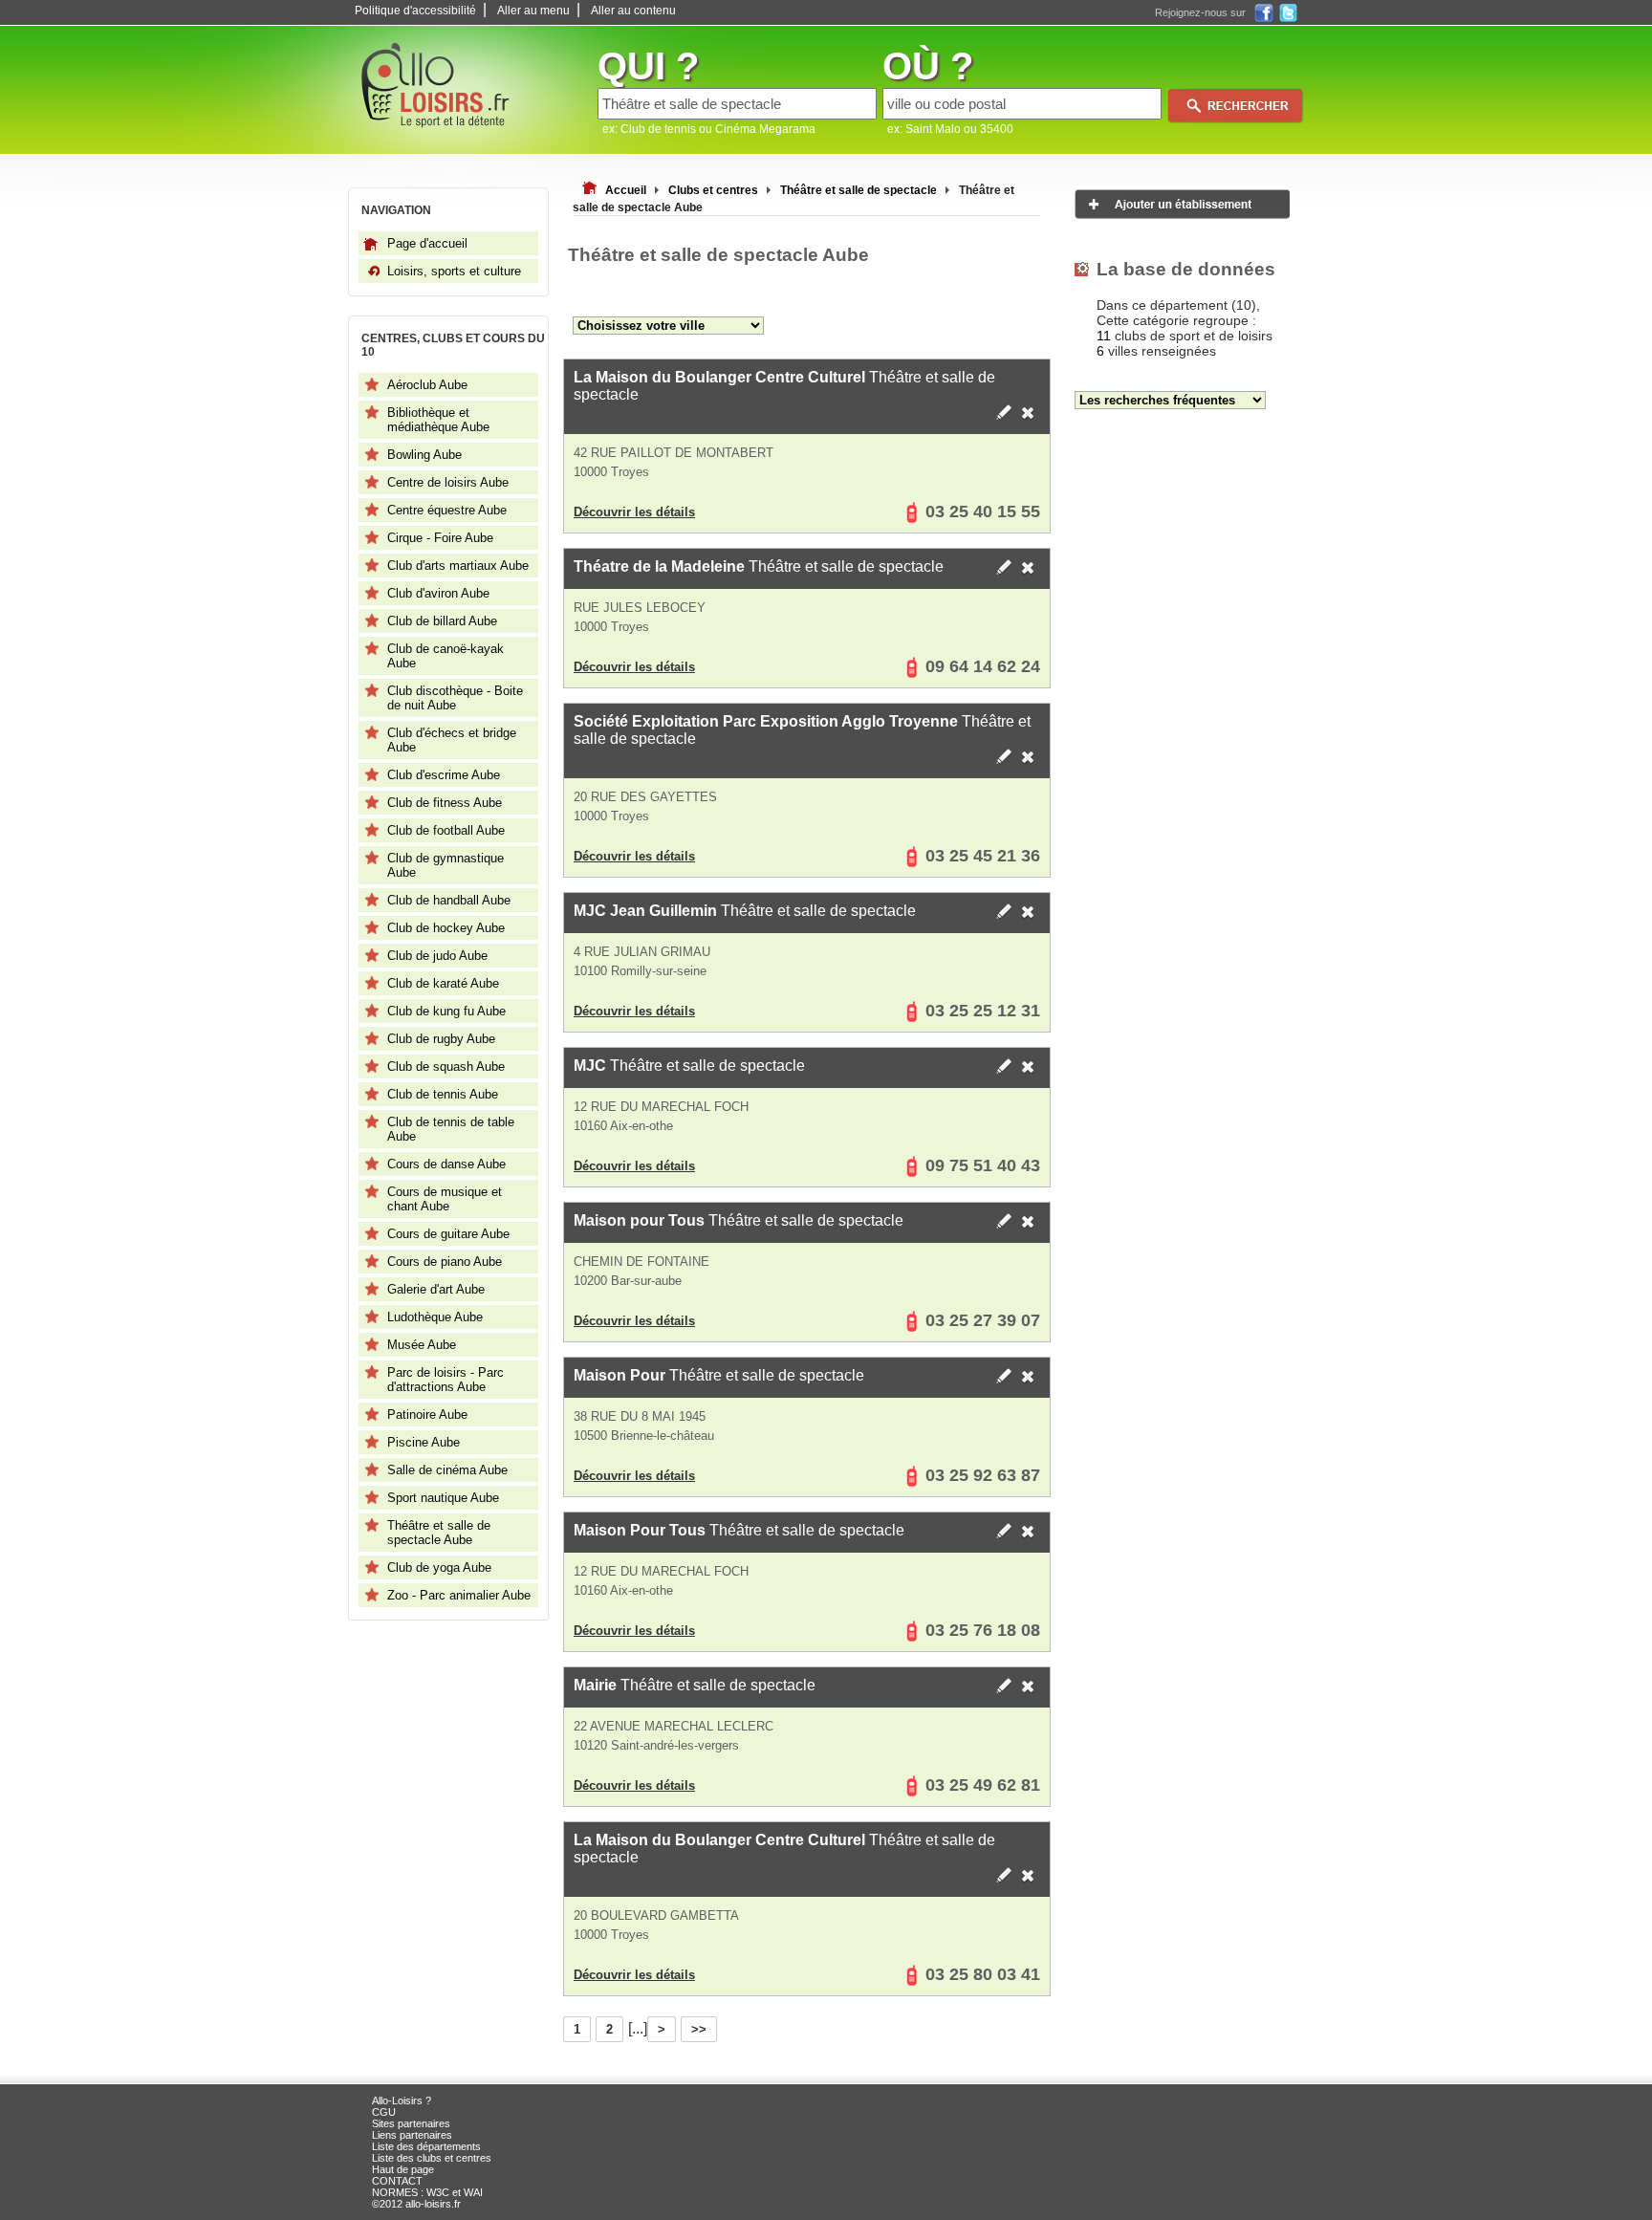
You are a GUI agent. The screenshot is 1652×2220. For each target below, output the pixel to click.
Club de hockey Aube (446, 928)
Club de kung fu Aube (446, 1011)
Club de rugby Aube (441, 1039)
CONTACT (397, 2181)
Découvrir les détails (634, 512)
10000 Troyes (611, 472)
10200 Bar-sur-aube (628, 1281)
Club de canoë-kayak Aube (446, 656)
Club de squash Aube (446, 1066)
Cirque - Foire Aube (440, 538)
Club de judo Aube (437, 956)
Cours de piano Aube (445, 1262)
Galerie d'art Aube (436, 1289)
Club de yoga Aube (439, 1567)
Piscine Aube (424, 1442)
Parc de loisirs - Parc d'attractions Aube (446, 1380)
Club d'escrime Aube (444, 775)
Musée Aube (422, 1345)
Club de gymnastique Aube (446, 865)
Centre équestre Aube (447, 510)
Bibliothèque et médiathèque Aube (438, 420)
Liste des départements (426, 2146)
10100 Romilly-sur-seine (640, 971)
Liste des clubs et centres (432, 2158)
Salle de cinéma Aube (447, 1470)
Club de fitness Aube (445, 803)
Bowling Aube (424, 455)
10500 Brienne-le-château (644, 1436)
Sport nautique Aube (443, 1498)
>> (699, 2029)
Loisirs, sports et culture (454, 271)
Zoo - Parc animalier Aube (459, 1595)
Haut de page (403, 2169)
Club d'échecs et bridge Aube (452, 740)
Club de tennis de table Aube (451, 1129)
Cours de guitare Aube (448, 1234)
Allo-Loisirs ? (402, 2100)
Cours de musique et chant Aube (445, 1199)
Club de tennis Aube (443, 1094)
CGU (384, 2112)
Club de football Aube (446, 830)
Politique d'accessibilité (415, 11)
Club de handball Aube (449, 900)
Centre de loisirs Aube (448, 482)
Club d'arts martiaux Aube (458, 566)
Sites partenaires (411, 2123)
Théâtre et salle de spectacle (784, 386)
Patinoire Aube (427, 1415)
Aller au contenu (633, 11)
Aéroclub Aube (427, 385)
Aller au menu (533, 11)
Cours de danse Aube (446, 1164)
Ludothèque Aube (435, 1317)
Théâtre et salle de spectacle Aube (439, 1533)
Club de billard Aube (442, 621)
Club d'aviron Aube (438, 593)
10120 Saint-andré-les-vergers (656, 1745)
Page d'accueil (427, 243)
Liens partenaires (412, 2135)
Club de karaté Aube (443, 983)
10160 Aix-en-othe (623, 1126)
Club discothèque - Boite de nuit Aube (455, 698)
